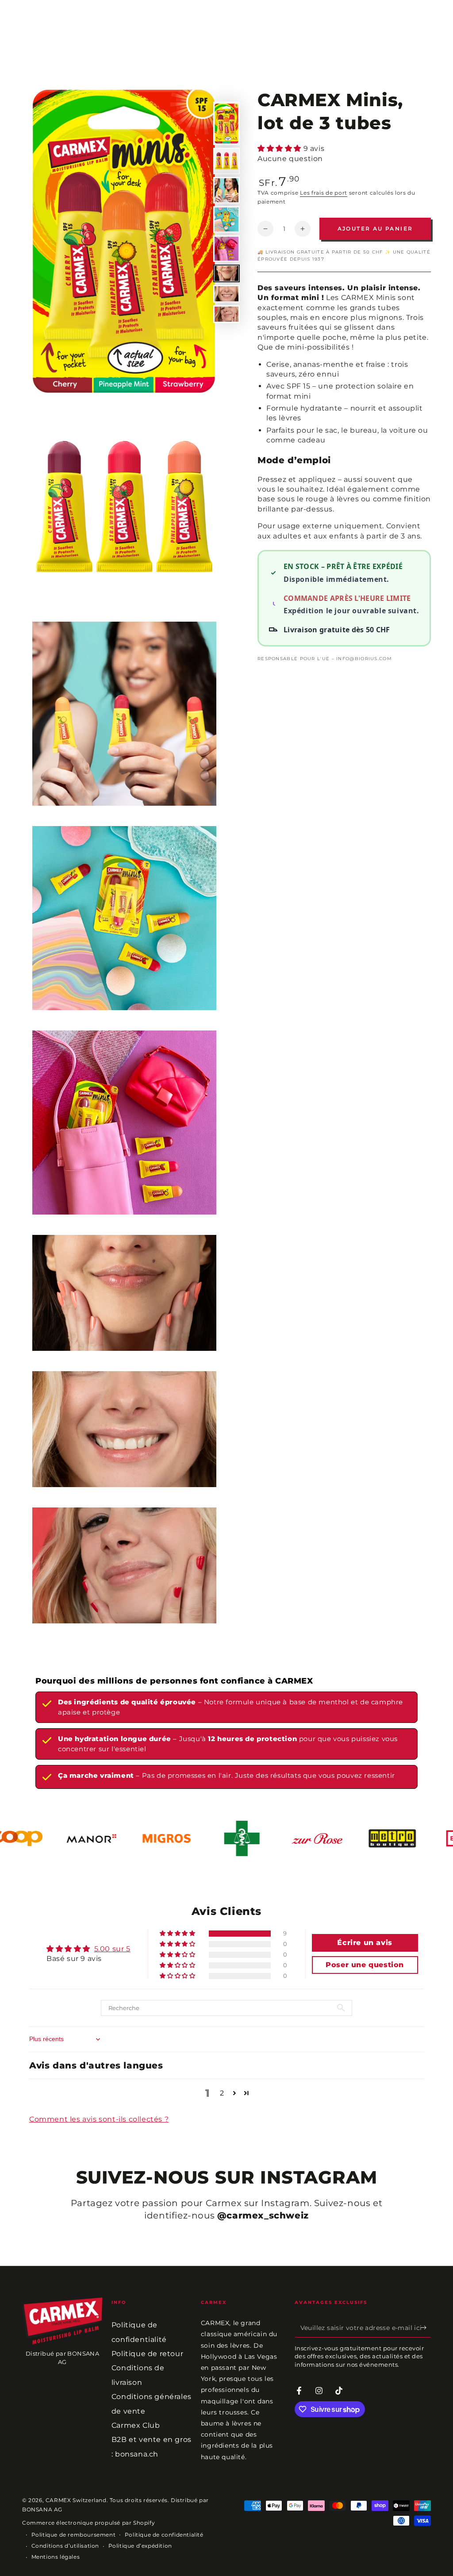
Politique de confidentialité (164, 2535)
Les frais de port (324, 193)
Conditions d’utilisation (65, 2546)
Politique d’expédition (140, 2546)
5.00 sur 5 (112, 1949)
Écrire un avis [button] (365, 1943)
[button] (280, 148)
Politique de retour (147, 2354)
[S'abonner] (426, 2327)
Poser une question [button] (365, 1965)
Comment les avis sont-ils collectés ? (99, 2119)
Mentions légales (56, 2557)
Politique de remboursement (74, 2535)
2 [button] (222, 2093)
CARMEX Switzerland (76, 2500)
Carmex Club (136, 2425)
